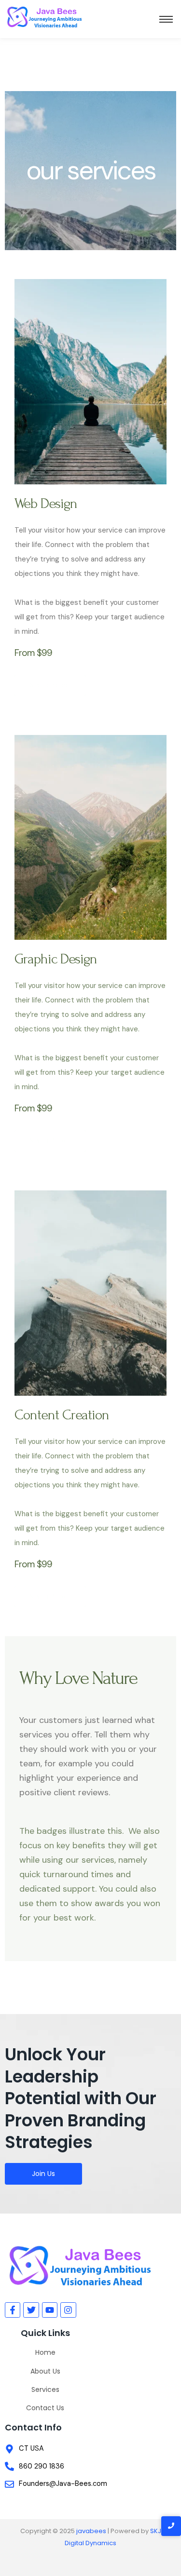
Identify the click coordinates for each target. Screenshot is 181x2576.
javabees (91, 2531)
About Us (45, 2371)
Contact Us (45, 2408)
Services (45, 2389)
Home (45, 2352)
